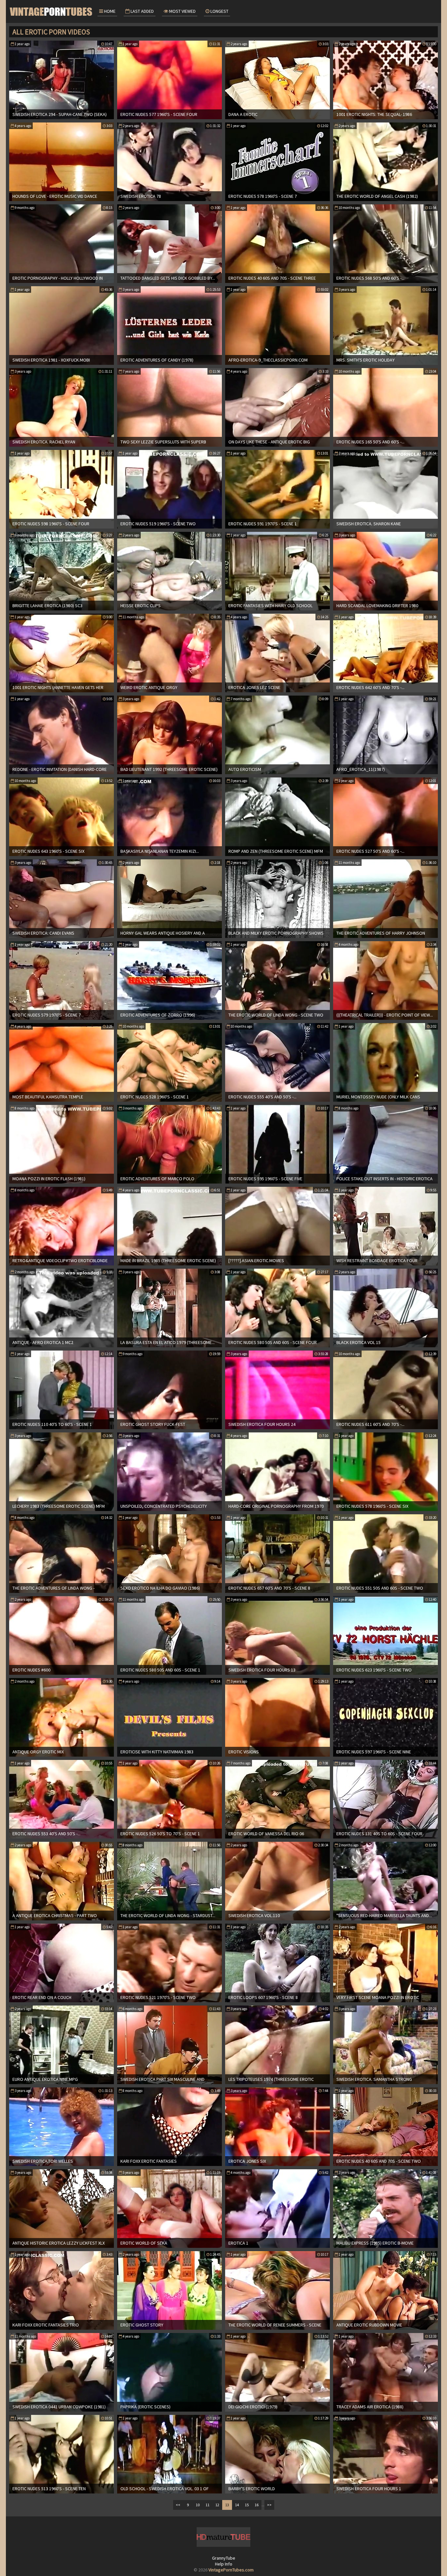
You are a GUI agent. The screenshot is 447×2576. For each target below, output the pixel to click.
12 (217, 2505)
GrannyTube (224, 2558)
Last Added (142, 11)
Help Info (224, 2564)
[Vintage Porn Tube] (52, 11)
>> (269, 2505)
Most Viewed (182, 11)
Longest (219, 11)
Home (109, 11)
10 (198, 2505)
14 (237, 2505)
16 (257, 2505)
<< (178, 2505)
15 (247, 2505)
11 (207, 2505)
